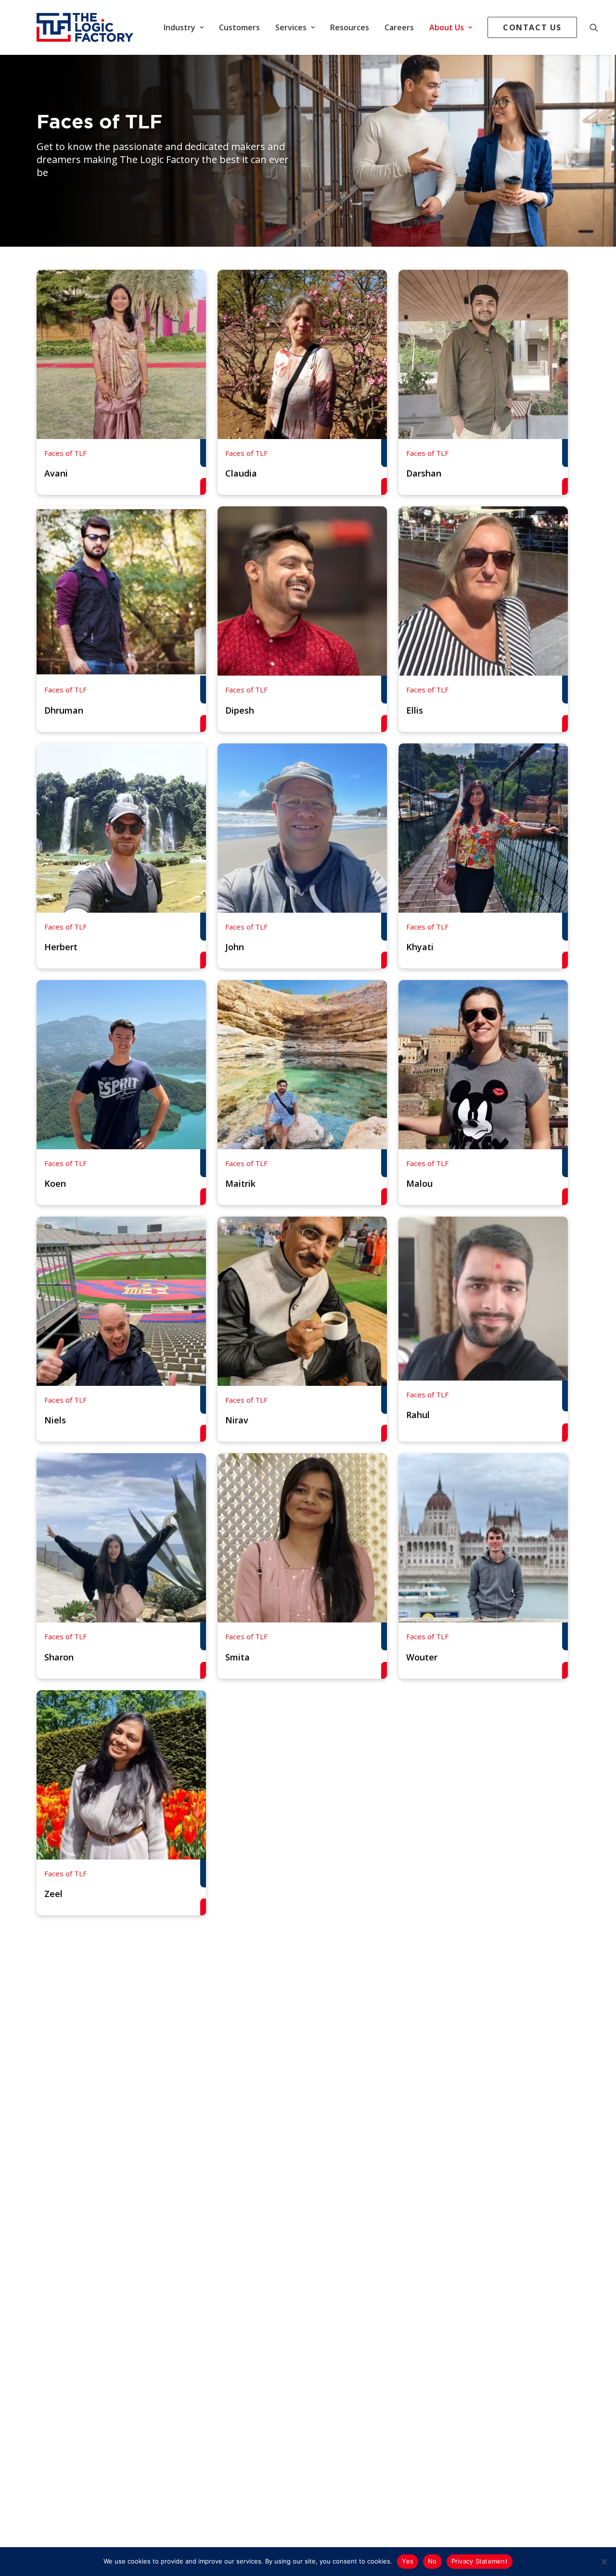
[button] (598, 27)
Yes (408, 2561)
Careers (399, 27)
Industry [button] (180, 27)
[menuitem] (184, 27)
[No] (604, 2562)
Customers (239, 27)
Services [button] (291, 27)
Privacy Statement (480, 2561)
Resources (350, 27)
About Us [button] (447, 27)
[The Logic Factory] (85, 27)
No (432, 2561)
